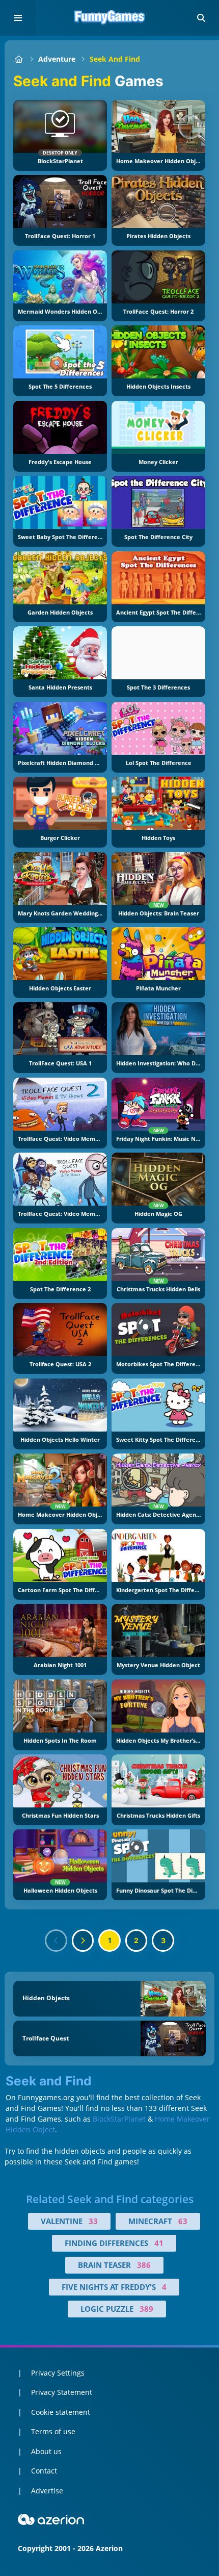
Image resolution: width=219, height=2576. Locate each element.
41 (159, 2243)
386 (144, 2265)
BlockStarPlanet (119, 2119)
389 (146, 2309)
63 (183, 2221)
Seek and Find (115, 59)
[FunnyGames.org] (19, 59)
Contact (44, 2471)
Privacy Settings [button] (58, 2373)
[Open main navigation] (18, 18)
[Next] (83, 1941)
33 (93, 2221)
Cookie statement (61, 2412)
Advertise (47, 2491)
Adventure (57, 59)
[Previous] (56, 1941)
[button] (201, 18)
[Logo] (109, 18)
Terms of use (53, 2431)
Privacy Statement (62, 2392)
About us (46, 2451)
